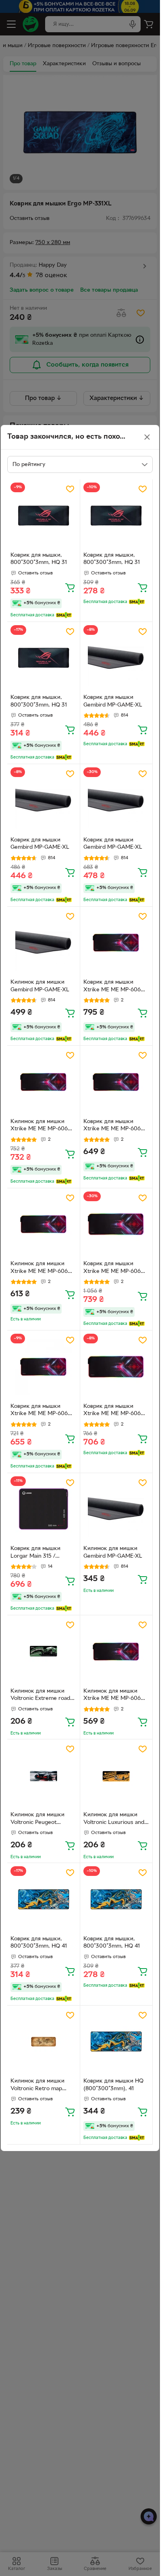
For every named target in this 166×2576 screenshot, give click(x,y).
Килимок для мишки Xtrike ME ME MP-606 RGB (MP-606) (39, 1126)
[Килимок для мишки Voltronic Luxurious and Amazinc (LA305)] (116, 1776)
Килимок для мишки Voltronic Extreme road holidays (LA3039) (40, 1696)
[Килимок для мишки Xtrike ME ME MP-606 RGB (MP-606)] (44, 1082)
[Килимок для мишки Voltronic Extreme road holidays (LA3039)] (44, 1652)
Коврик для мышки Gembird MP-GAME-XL (113, 701)
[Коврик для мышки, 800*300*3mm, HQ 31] (44, 516)
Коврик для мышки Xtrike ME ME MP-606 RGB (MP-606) (112, 987)
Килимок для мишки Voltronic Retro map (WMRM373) (37, 2086)
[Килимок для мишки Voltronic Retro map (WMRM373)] (44, 2042)
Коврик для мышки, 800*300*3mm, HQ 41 (39, 1943)
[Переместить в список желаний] (70, 489)
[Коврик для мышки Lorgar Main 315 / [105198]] (44, 1509)
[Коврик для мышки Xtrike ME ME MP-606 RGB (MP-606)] (116, 943)
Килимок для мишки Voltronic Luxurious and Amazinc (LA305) (114, 1820)
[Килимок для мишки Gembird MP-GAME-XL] (44, 943)
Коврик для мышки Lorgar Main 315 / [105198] (35, 1553)
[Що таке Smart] (64, 615)
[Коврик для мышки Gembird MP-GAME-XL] (116, 658)
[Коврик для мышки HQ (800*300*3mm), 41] (116, 2042)
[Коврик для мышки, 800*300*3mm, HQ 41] (44, 1899)
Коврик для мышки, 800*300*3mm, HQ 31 (39, 559)
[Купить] (70, 587)
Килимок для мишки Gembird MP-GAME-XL (40, 986)
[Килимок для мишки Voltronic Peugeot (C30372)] (44, 1776)
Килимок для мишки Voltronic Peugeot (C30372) (37, 1820)
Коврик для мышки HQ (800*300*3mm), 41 (113, 2085)
